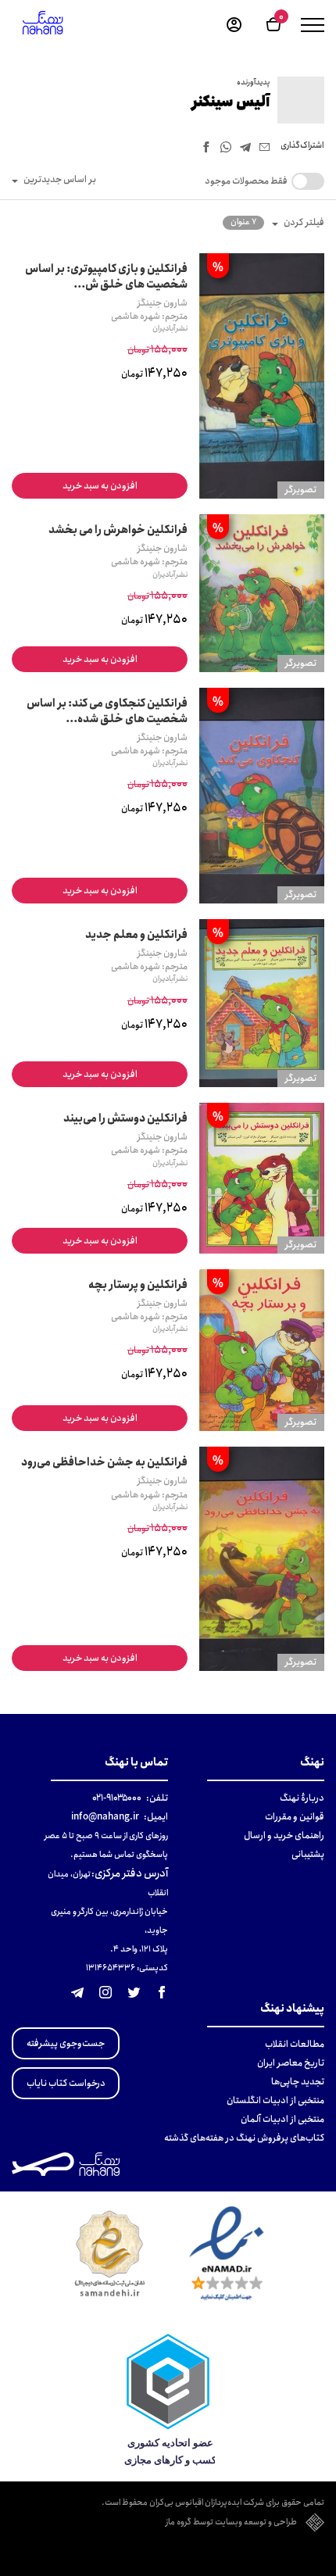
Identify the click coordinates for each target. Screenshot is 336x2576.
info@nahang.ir (105, 1817)
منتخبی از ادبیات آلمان (282, 2119)
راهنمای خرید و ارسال (284, 1835)
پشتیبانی (308, 1854)
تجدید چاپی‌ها (298, 2082)
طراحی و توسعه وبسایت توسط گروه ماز (231, 2523)
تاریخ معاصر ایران (291, 2063)
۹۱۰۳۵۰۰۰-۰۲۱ (117, 1798)
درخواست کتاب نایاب (66, 2083)
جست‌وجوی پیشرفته (66, 2043)
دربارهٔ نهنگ (302, 1798)
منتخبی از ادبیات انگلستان (275, 2100)
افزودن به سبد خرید (100, 486)
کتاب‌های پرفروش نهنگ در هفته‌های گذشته (244, 2138)
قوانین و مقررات (295, 1817)
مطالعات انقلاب (295, 2044)
